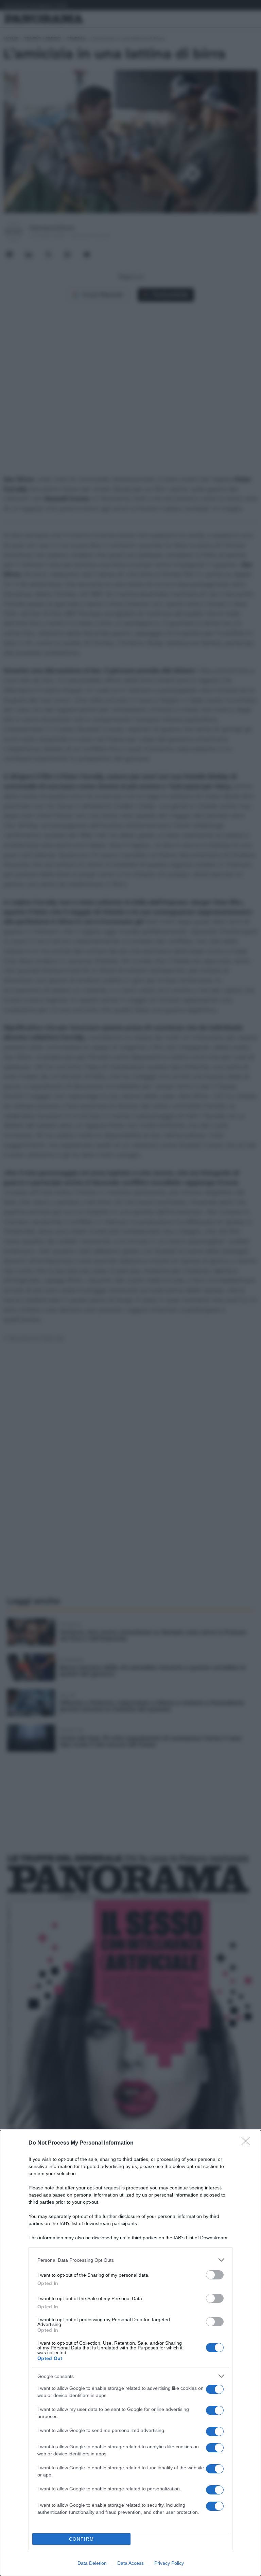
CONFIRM (82, 2539)
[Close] (248, 2143)
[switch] (215, 2275)
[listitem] (130, 2260)
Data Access (130, 2563)
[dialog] (130, 2353)
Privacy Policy (169, 2563)
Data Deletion (92, 2563)
